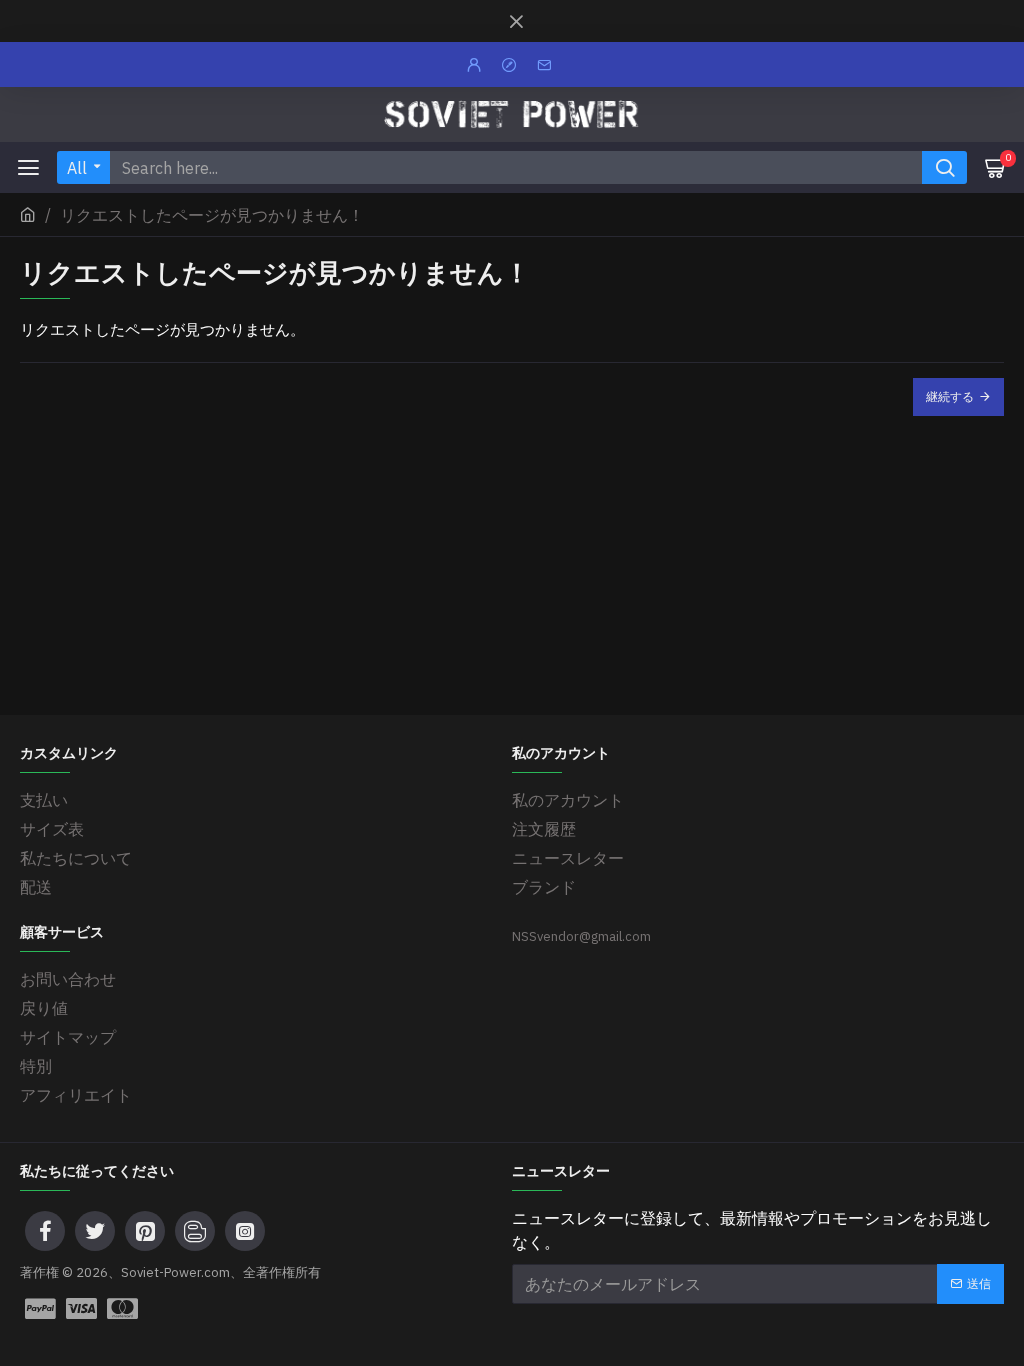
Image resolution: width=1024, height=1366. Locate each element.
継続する (950, 396)
